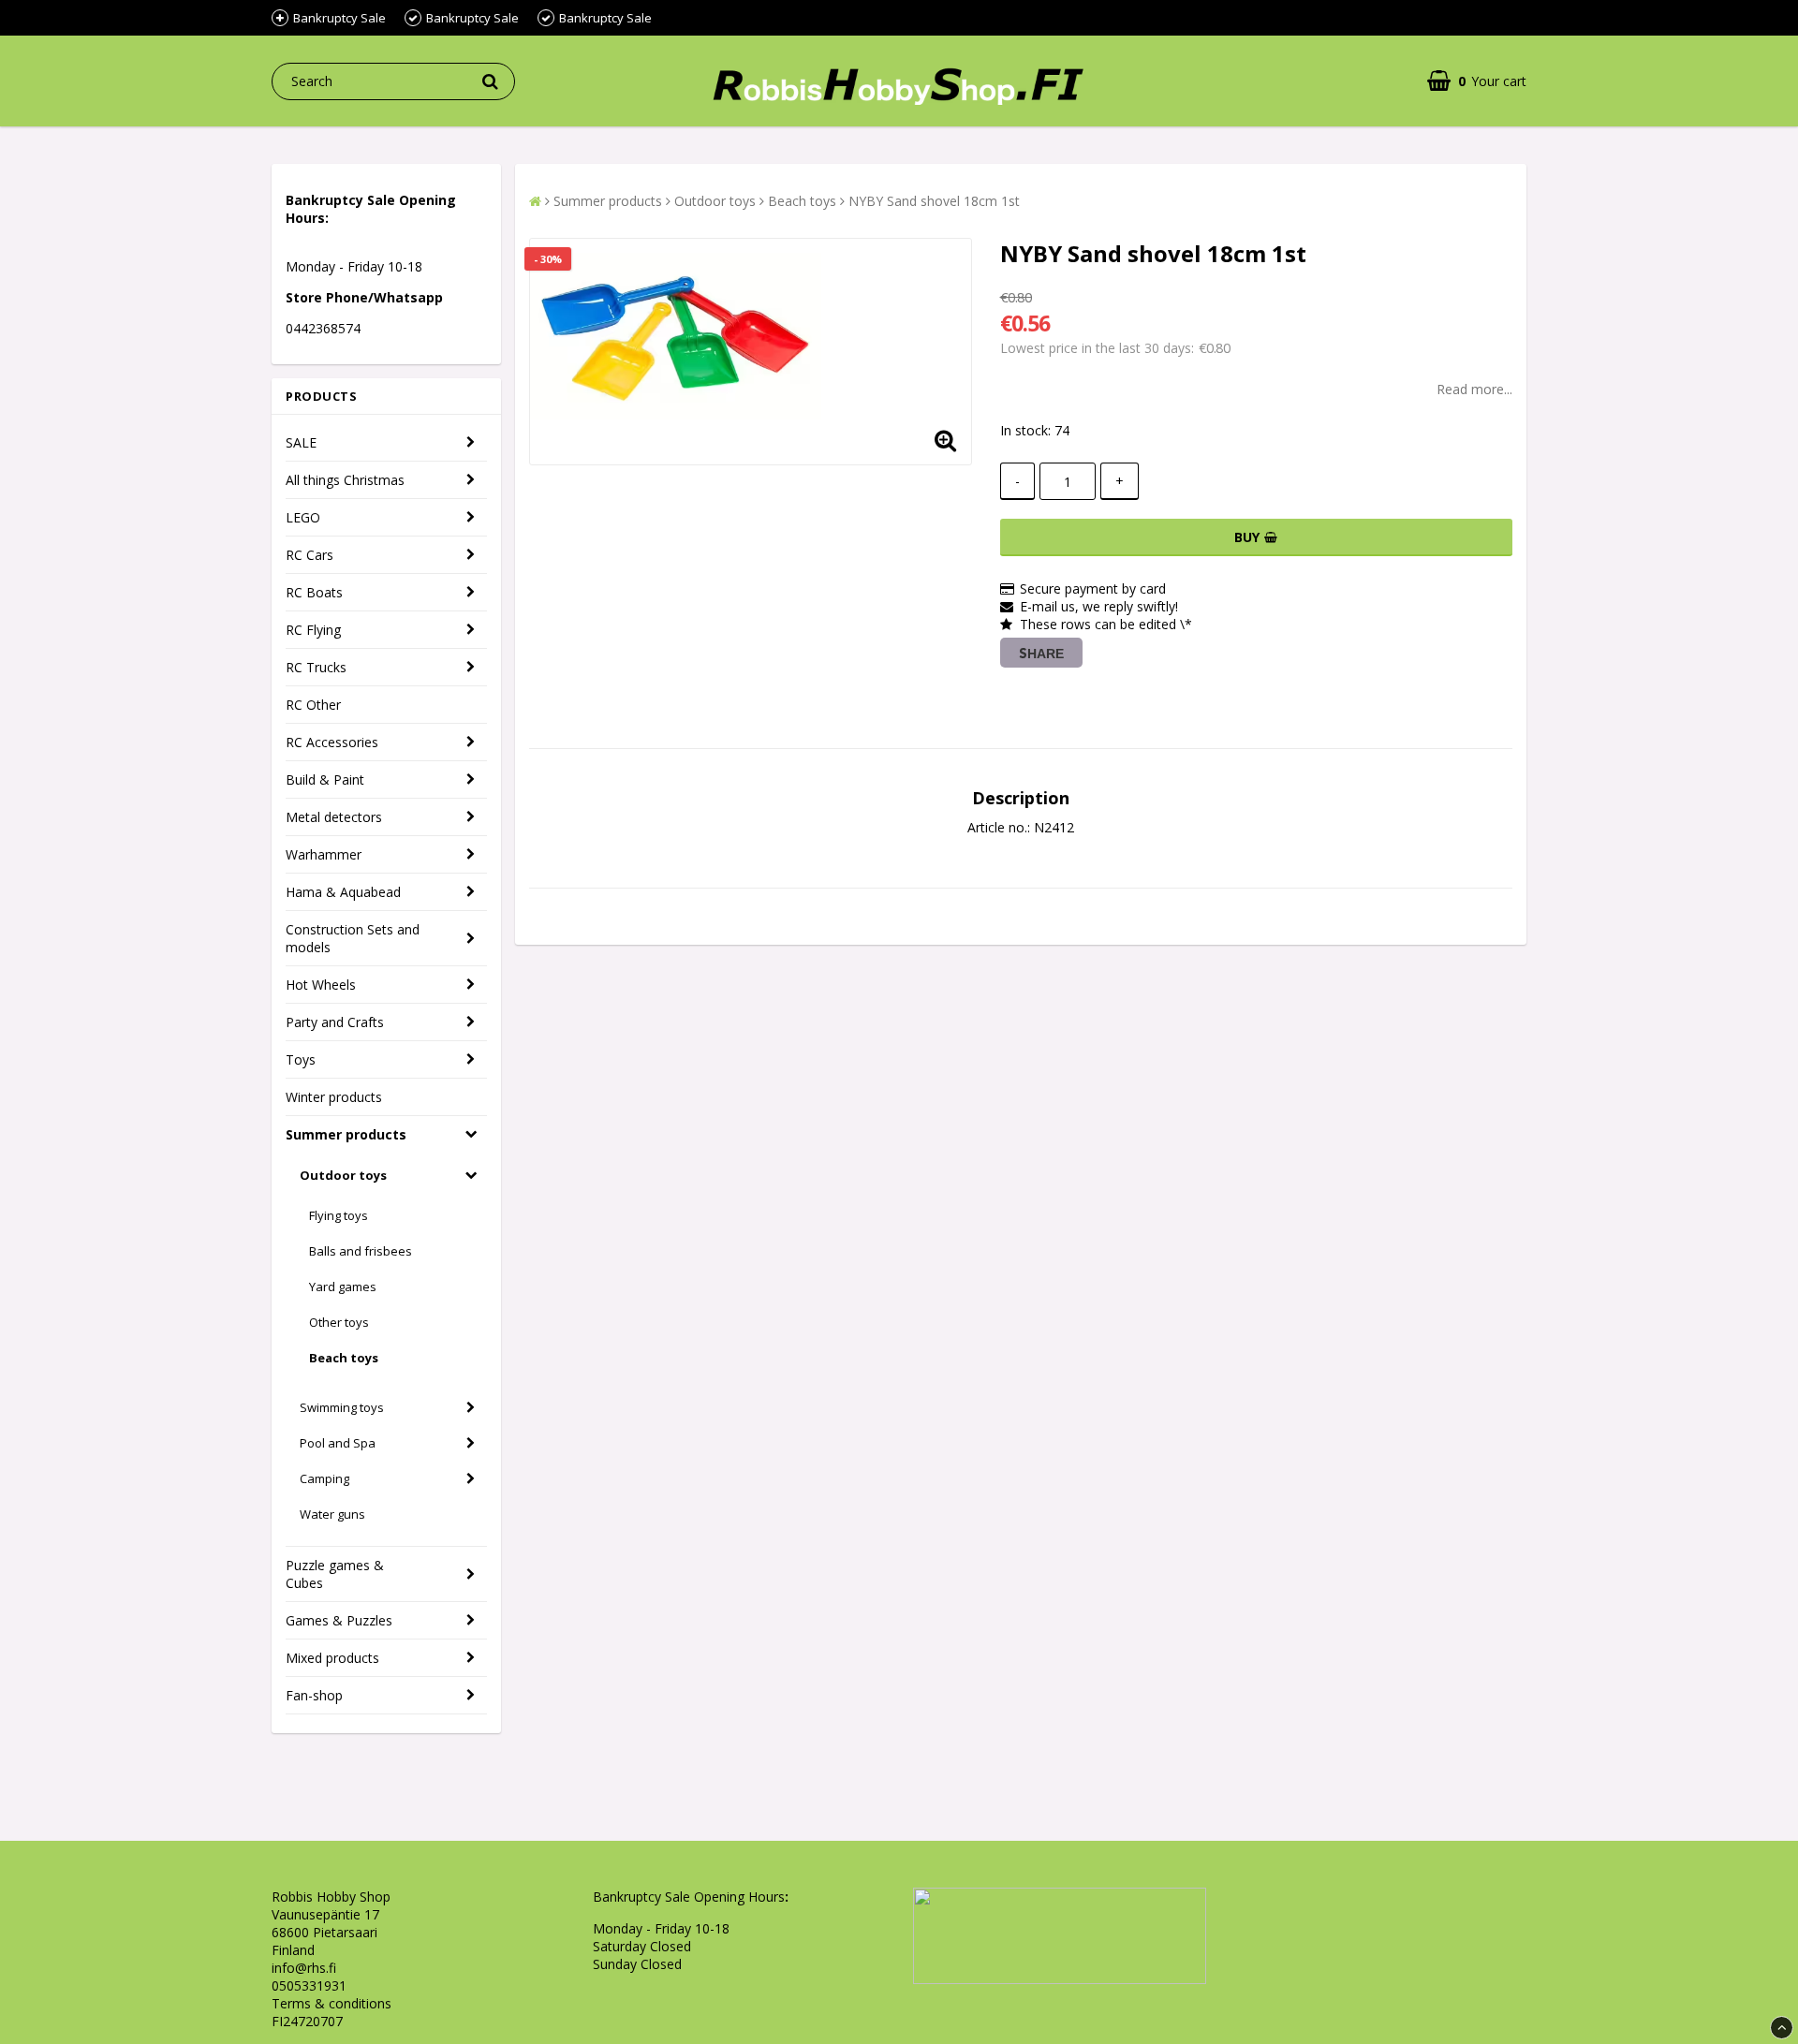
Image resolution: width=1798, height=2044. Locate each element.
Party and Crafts (335, 1022)
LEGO (303, 517)
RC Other (313, 705)
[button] (1477, 81)
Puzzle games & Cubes (335, 1574)
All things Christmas (345, 480)
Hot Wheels (321, 985)
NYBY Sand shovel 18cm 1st (934, 201)
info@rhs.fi (304, 1968)
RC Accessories (332, 742)
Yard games (343, 1287)
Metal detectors (334, 817)
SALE (301, 442)
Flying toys (339, 1215)
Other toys (339, 1322)
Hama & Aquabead (343, 892)
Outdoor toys (343, 1175)
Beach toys (344, 1358)
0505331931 (309, 1985)
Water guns (332, 1514)
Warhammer (324, 854)
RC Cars (309, 555)
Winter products (334, 1097)
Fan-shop (314, 1695)
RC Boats (314, 592)
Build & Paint (325, 779)
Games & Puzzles (339, 1620)
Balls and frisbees (361, 1251)
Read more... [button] (1474, 389)
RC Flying (313, 630)
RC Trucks (316, 667)
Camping (324, 1478)
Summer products (346, 1134)
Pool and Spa (338, 1443)
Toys (301, 1059)
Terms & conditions (332, 2003)
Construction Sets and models (353, 938)
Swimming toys (342, 1407)
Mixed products (332, 1658)
